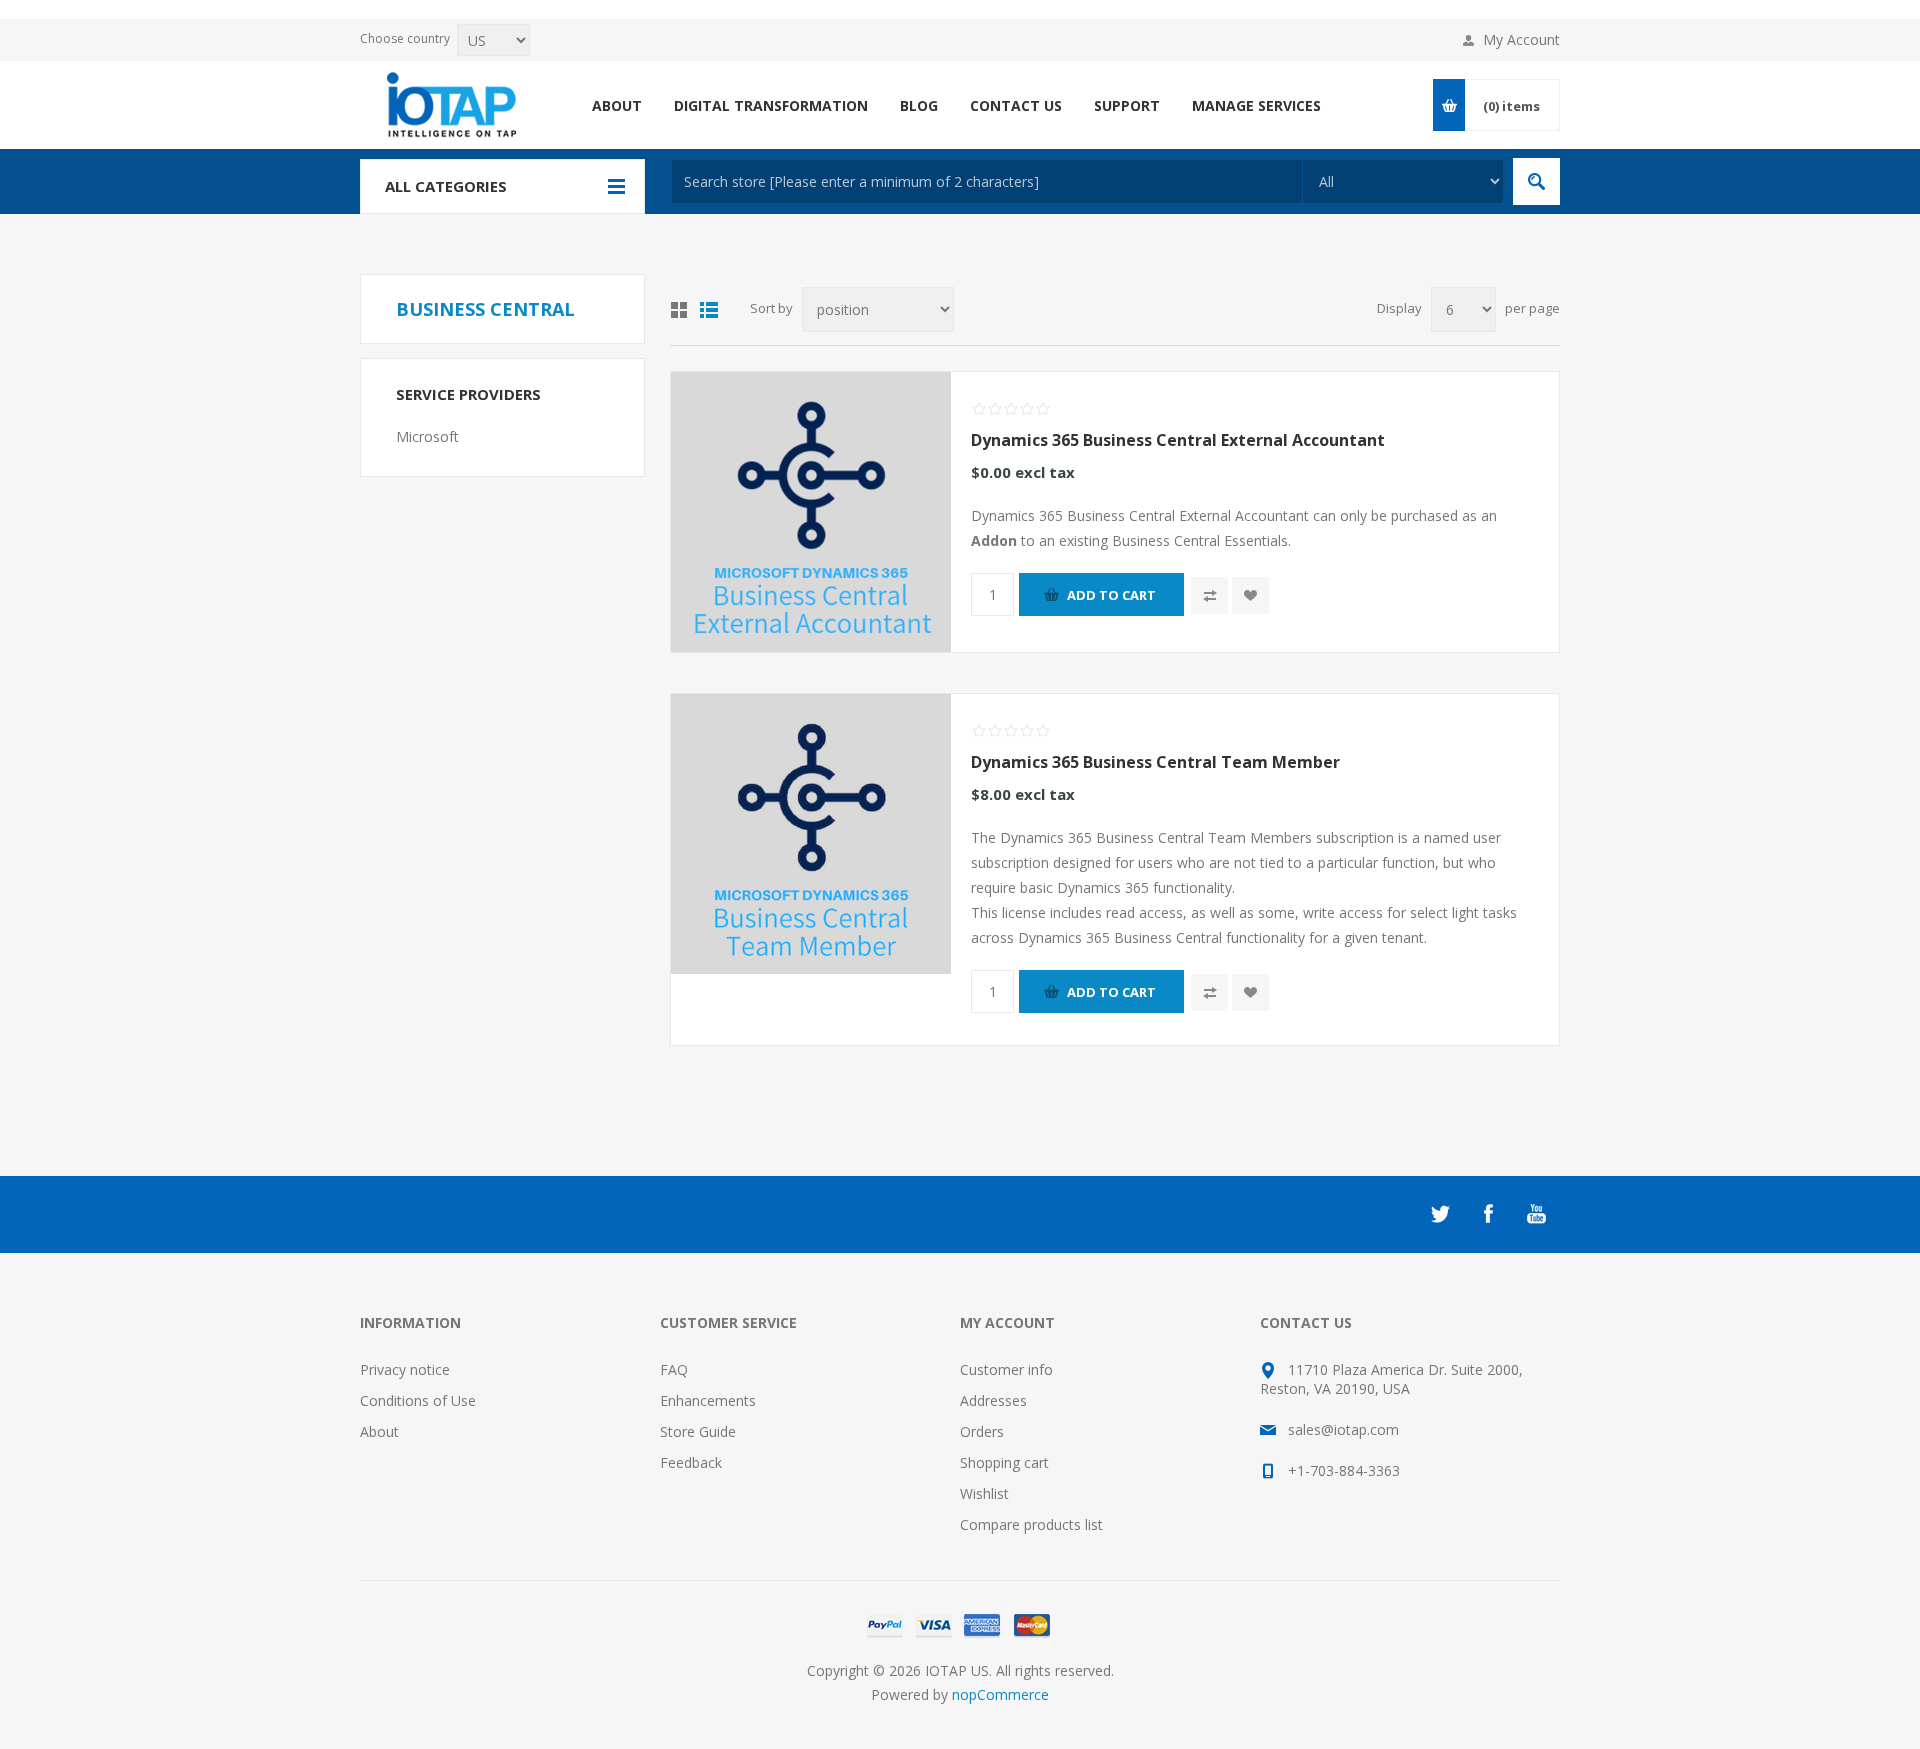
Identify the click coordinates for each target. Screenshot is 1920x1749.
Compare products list (1031, 1524)
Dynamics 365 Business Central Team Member (1155, 762)
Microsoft (427, 436)
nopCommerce (1000, 1694)
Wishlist (984, 1493)
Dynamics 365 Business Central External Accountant (1178, 440)
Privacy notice (405, 1369)
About (379, 1431)
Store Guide (698, 1431)
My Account (1521, 39)
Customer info (1006, 1369)
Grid (679, 310)
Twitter (1440, 1214)
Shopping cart (1004, 1462)
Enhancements (708, 1400)
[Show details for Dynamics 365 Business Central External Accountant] (811, 512)
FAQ (674, 1369)
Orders (982, 1431)
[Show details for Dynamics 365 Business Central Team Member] (811, 834)
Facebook (1488, 1214)
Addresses (993, 1400)
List (709, 310)
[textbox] (987, 181)
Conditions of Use (418, 1400)
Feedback (691, 1462)
